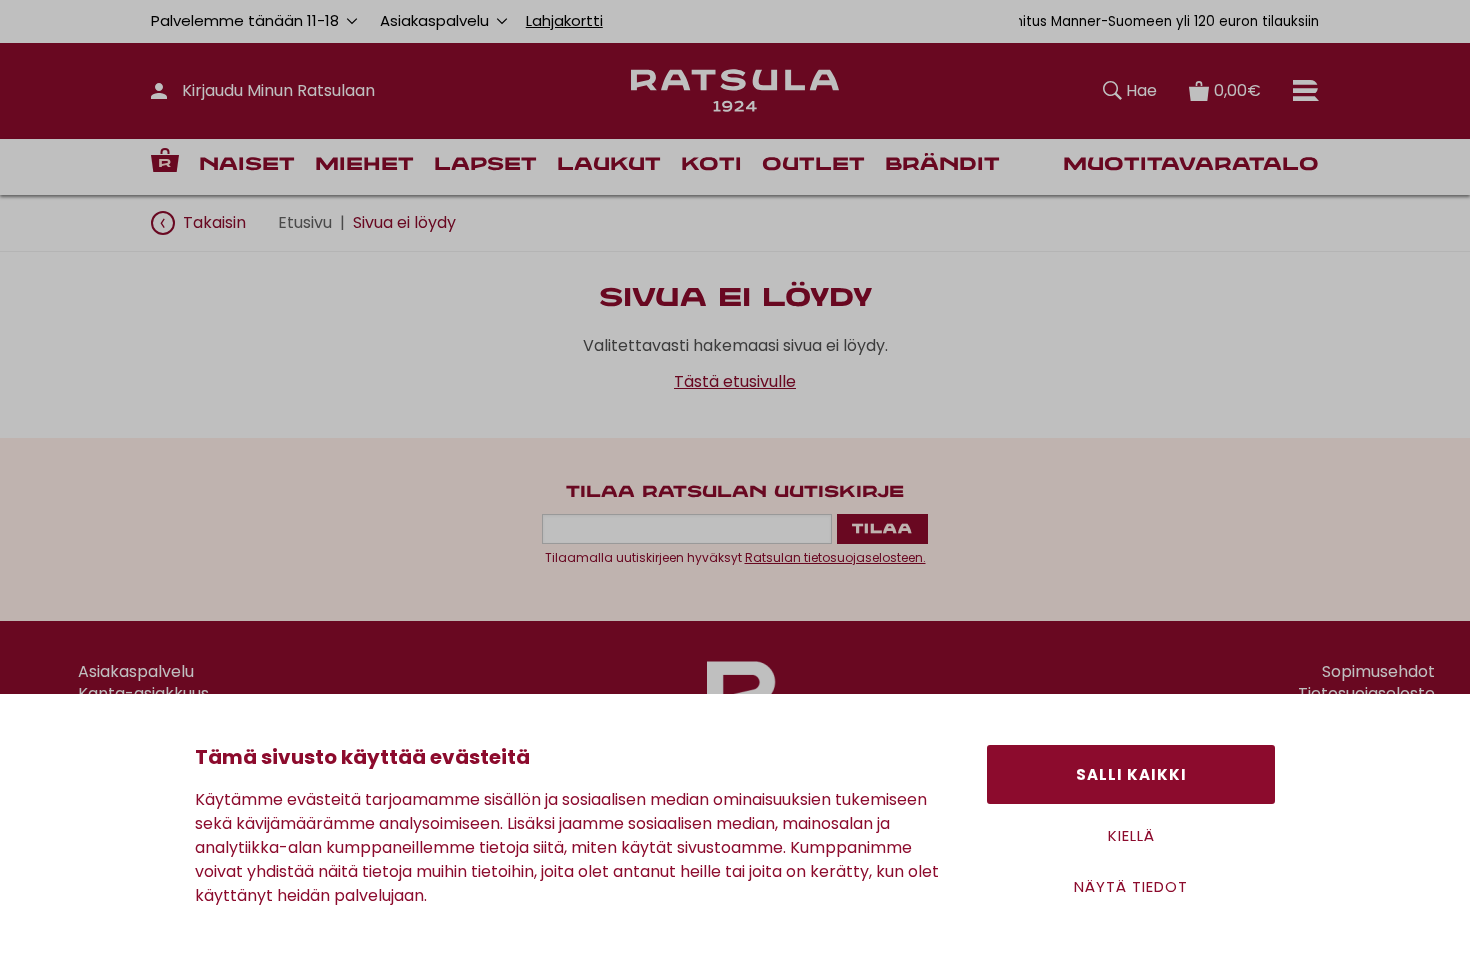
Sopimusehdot (1378, 672)
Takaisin (214, 222)
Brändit (942, 165)
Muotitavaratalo (1191, 165)
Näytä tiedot (1131, 886)
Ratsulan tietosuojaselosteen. (835, 557)
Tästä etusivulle (735, 381)
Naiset (247, 165)
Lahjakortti (564, 20)
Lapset (485, 165)
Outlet (813, 165)
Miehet (364, 165)
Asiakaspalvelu (136, 672)
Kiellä (1131, 835)
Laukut (609, 165)
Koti (711, 165)
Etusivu (305, 222)
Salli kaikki (1131, 774)
